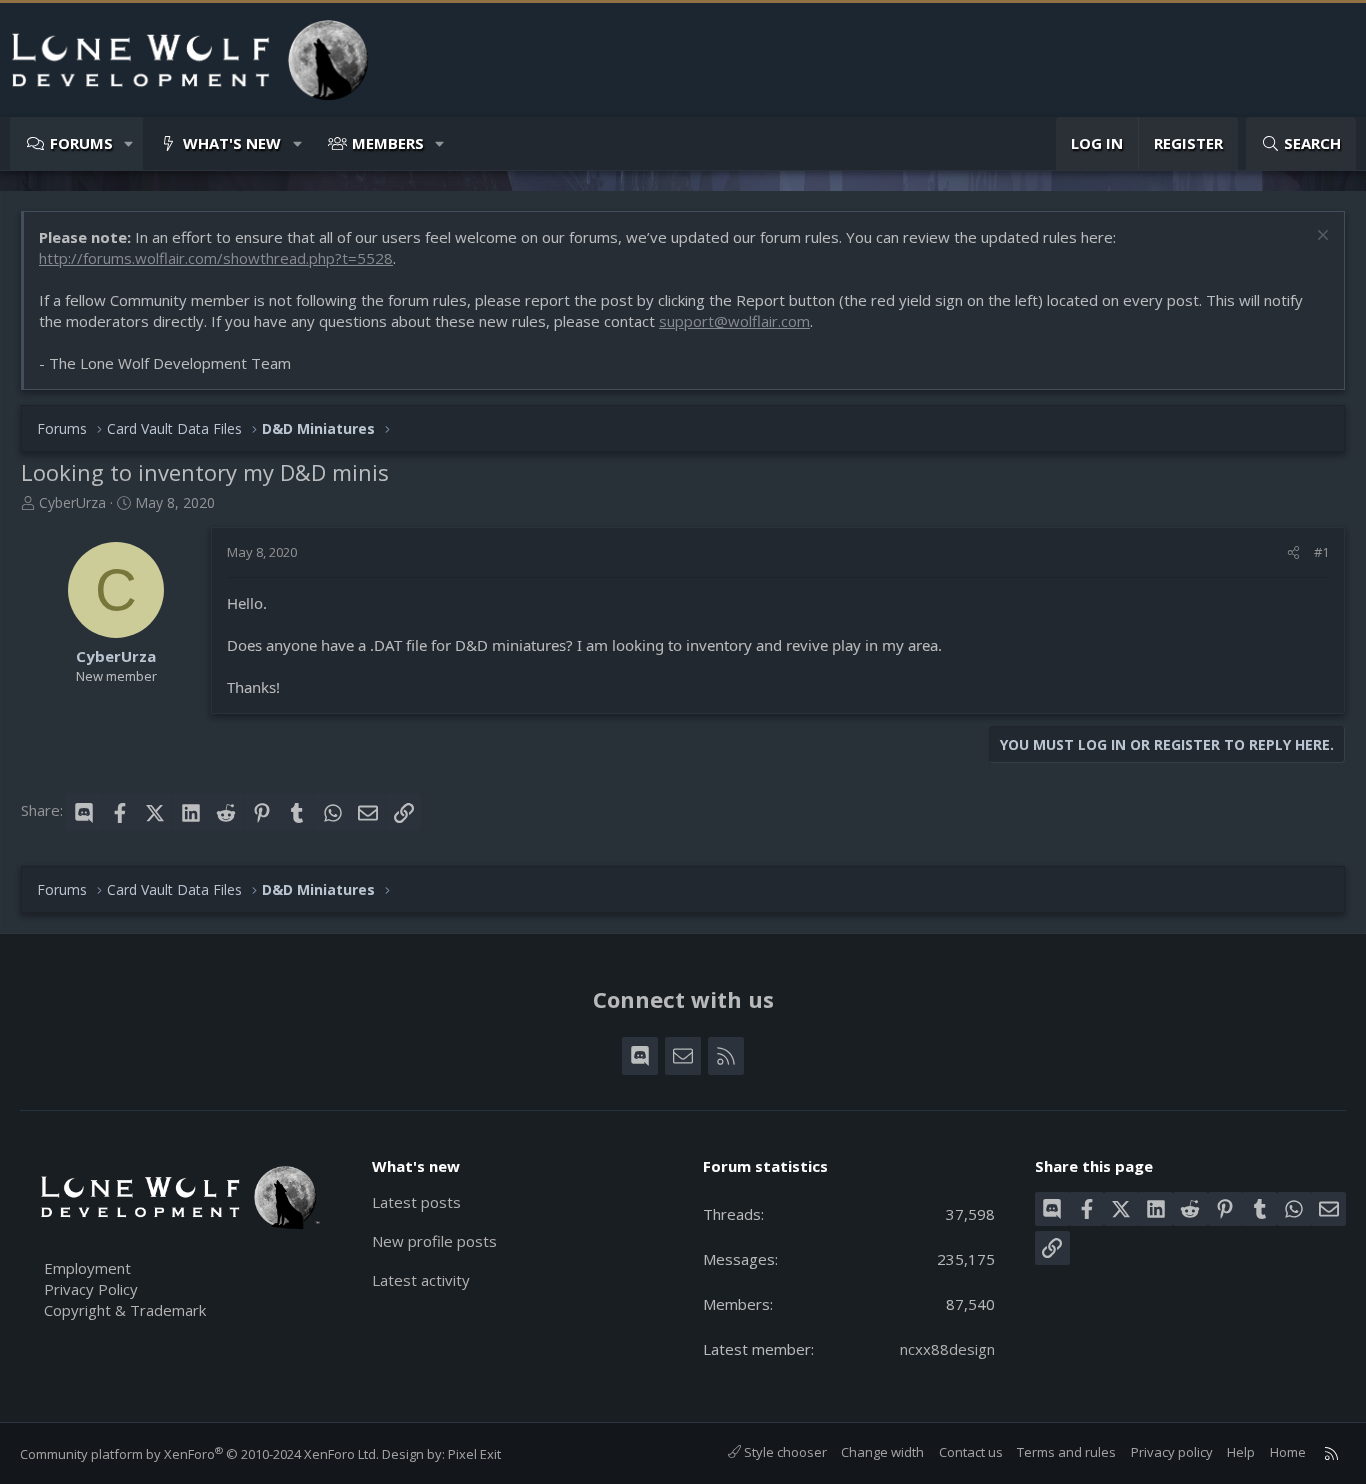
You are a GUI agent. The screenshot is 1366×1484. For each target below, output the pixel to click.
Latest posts (416, 1202)
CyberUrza (72, 502)
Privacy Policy (91, 1289)
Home (1288, 1452)
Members (388, 143)
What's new (232, 143)
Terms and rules (1066, 1452)
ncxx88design (947, 1349)
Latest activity (421, 1280)
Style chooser (784, 1452)
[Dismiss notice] (1320, 237)
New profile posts (434, 1241)
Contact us (971, 1452)
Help (1241, 1452)
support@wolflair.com (734, 321)
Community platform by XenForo (199, 1454)
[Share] (1293, 552)
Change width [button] (882, 1452)
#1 (1321, 552)
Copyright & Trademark (125, 1310)
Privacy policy (1172, 1452)
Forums (81, 143)
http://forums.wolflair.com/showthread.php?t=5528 (216, 258)
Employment (87, 1268)
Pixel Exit (474, 1454)
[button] (129, 143)
